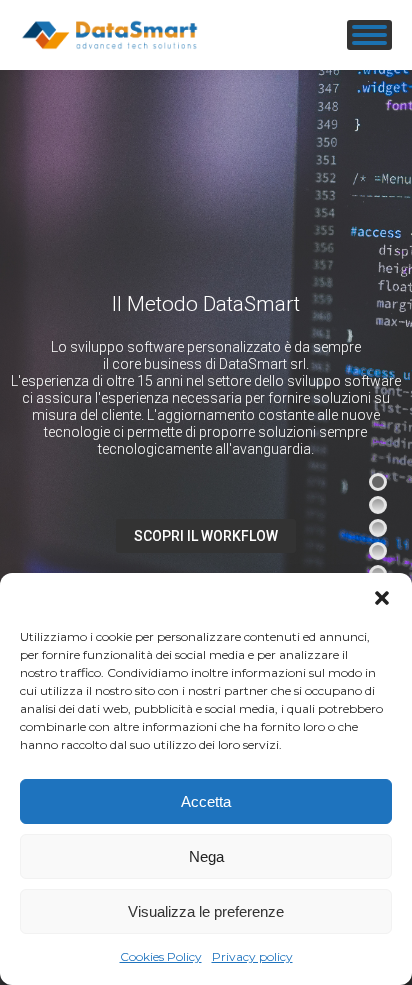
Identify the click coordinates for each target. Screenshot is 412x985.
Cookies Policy (161, 956)
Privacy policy (252, 956)
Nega (206, 856)
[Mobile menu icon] (369, 35)
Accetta (206, 801)
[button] (382, 598)
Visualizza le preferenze (206, 911)
